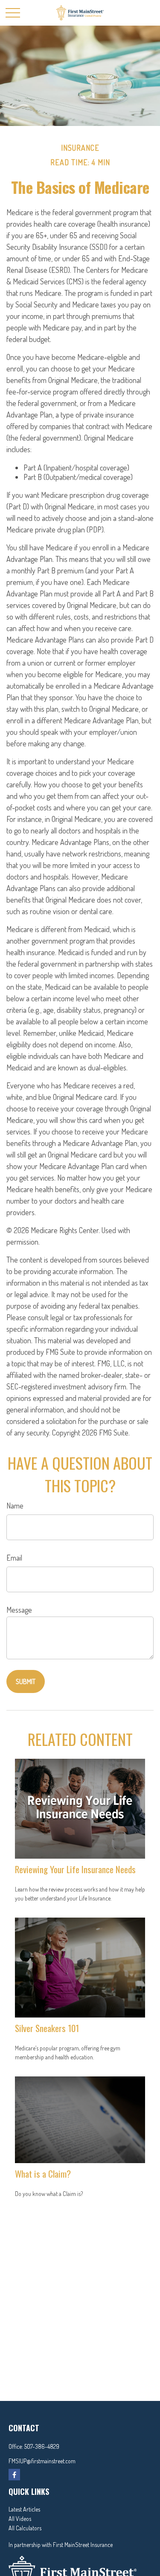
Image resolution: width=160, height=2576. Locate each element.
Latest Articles (24, 2509)
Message (19, 1610)
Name (15, 1506)
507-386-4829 (42, 2446)
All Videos (20, 2519)
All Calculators (25, 2528)
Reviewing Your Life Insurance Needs (75, 1869)
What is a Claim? (43, 2174)
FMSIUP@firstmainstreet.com (42, 2461)
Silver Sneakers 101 (47, 2028)
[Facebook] (14, 2475)
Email (14, 1558)
